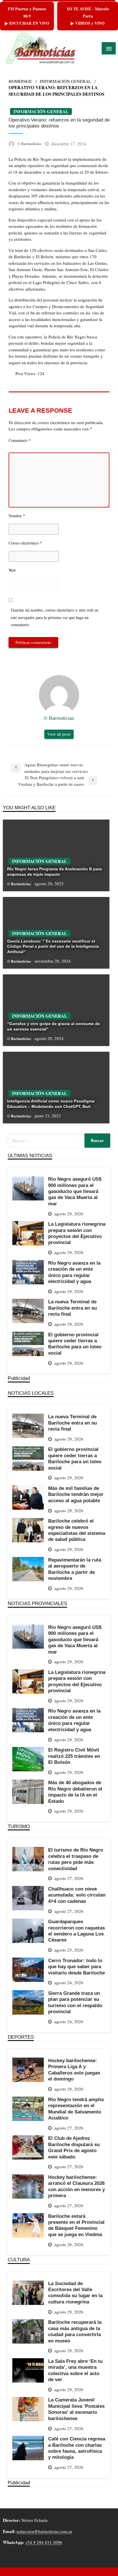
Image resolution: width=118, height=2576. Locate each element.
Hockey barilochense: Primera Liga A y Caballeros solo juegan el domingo (74, 2070)
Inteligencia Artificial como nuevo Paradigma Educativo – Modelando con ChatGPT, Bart (51, 1104)
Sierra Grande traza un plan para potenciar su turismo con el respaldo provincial (75, 2002)
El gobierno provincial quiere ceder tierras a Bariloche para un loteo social (75, 1344)
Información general (65, 81)
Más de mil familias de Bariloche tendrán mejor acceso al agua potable (76, 1494)
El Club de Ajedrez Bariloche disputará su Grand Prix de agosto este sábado (74, 2147)
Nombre (17, 516)
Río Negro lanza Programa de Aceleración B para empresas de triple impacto (54, 871)
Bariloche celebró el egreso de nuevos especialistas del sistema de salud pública (77, 1530)
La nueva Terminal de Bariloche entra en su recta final (72, 1308)
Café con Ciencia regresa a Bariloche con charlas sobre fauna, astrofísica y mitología (77, 2448)
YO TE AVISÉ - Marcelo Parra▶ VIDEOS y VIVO (88, 16)
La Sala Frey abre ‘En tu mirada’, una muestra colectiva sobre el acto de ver (75, 2370)
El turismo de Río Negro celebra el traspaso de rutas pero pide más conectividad (76, 1859)
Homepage (20, 81)
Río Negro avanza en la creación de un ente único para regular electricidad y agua (74, 1272)
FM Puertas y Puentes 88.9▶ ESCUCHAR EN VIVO (27, 16)
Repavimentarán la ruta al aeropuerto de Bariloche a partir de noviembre (75, 1569)
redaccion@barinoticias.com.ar (44, 2531)
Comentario (20, 440)
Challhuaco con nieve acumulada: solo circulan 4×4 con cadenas (77, 1895)
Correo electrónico (25, 543)
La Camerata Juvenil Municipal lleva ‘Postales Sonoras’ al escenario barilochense (76, 2409)
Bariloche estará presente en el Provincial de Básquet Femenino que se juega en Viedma (76, 2225)
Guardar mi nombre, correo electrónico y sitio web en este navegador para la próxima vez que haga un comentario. (55, 617)
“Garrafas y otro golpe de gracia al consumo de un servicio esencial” (54, 1026)
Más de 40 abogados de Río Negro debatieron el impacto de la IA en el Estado (75, 1792)
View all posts (59, 734)
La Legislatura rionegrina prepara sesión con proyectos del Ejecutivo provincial (77, 1233)
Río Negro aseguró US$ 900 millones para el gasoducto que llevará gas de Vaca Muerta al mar (75, 1191)
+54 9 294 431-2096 (44, 2542)
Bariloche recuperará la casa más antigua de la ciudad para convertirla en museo (75, 2331)
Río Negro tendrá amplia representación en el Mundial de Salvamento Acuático (76, 2109)
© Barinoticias (30, 143)
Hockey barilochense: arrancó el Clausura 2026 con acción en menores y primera (76, 2186)
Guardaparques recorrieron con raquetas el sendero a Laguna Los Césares (76, 1931)
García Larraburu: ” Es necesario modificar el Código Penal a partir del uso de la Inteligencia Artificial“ (53, 946)
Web (12, 570)
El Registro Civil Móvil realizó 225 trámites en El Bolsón (74, 1756)
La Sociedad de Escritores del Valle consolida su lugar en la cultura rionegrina (75, 2293)
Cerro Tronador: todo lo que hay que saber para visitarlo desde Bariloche (76, 1967)
